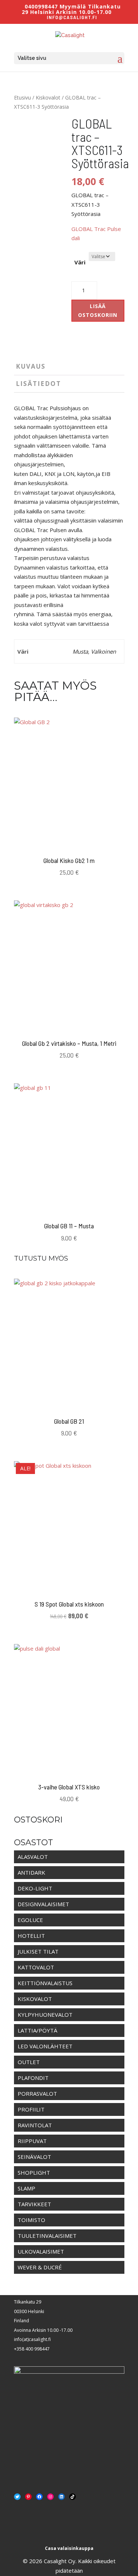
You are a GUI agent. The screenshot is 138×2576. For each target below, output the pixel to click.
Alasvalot (33, 1857)
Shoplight (34, 2172)
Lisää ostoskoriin (98, 310)
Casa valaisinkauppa (69, 2548)
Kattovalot (36, 1967)
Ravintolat (35, 2125)
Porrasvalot (37, 2093)
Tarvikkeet (34, 2204)
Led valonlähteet (45, 2046)
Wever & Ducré (40, 2267)
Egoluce (30, 1920)
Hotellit (31, 1936)
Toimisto (31, 2220)
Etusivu (22, 97)
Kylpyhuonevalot (45, 2015)
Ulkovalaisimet (41, 2251)
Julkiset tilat (38, 1951)
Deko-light (35, 1888)
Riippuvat (32, 2141)
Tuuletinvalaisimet (47, 2236)
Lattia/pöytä (38, 2030)
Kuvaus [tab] (31, 366)
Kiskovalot (48, 97)
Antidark (31, 1872)
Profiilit (31, 2109)
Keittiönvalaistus (45, 1983)
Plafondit (33, 2078)
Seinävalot (34, 2157)
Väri (80, 262)
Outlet (29, 2062)
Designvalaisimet (43, 1904)
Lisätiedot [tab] (38, 384)
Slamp (26, 2188)
